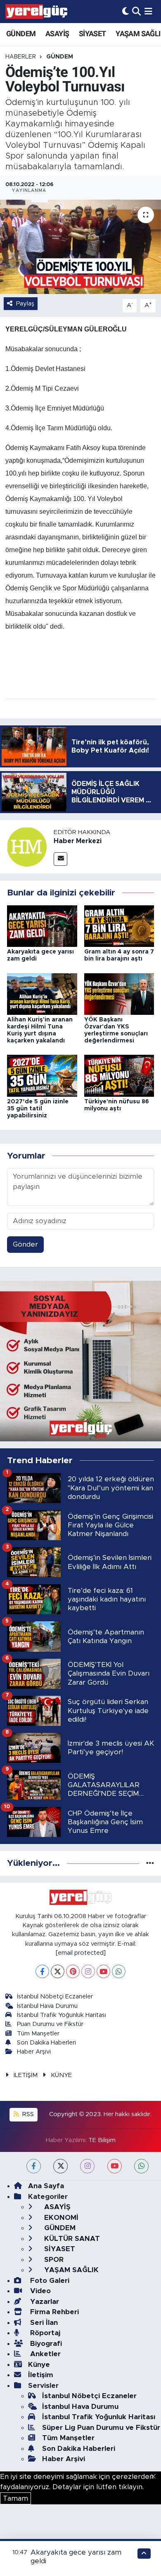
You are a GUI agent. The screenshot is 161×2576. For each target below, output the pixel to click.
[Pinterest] (73, 1971)
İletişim (41, 2375)
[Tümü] (150, 1863)
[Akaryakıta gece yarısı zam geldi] (42, 926)
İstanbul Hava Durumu (47, 2006)
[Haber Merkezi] (27, 846)
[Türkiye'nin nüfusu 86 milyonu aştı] (119, 1075)
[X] (58, 1971)
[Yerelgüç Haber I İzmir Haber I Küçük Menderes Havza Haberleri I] (36, 12)
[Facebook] (42, 1971)
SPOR (53, 2260)
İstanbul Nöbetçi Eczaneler (55, 1997)
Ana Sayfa (46, 2186)
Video (39, 2291)
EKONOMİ (60, 2218)
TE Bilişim (102, 2140)
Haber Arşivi (34, 2052)
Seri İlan (43, 2323)
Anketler (44, 2354)
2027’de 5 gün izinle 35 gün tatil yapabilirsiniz (38, 1109)
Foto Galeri (49, 2281)
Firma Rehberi (53, 2312)
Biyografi (45, 2344)
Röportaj (44, 2333)
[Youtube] (103, 1971)
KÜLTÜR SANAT (71, 2239)
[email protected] (81, 1953)
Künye (39, 2365)
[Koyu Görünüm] (125, 11)
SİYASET (92, 34)
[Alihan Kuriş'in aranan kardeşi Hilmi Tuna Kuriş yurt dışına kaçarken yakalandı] (42, 994)
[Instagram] (88, 1971)
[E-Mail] (60, 859)
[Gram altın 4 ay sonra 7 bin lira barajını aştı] (119, 926)
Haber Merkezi (78, 841)
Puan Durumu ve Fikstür (50, 2024)
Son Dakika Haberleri (46, 2043)
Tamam (15, 2498)
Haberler (21, 57)
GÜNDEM (21, 34)
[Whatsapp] (119, 1971)
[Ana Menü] (148, 11)
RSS (27, 2114)
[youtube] (115, 2166)
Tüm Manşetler (38, 2034)
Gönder (25, 1244)
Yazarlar (44, 2302)
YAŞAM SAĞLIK (70, 2270)
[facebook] (34, 2166)
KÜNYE (61, 2075)
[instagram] (87, 2166)
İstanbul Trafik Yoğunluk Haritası (62, 2015)
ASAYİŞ (57, 34)
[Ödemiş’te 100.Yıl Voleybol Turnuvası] (80, 247)
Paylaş (25, 304)
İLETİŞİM (26, 2075)
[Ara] (136, 11)
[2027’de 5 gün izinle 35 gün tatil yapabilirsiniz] (42, 1075)
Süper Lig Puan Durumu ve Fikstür (101, 2428)
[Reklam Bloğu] (80, 1361)
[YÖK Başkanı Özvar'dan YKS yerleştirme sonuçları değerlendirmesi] (119, 994)
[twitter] (60, 2166)
